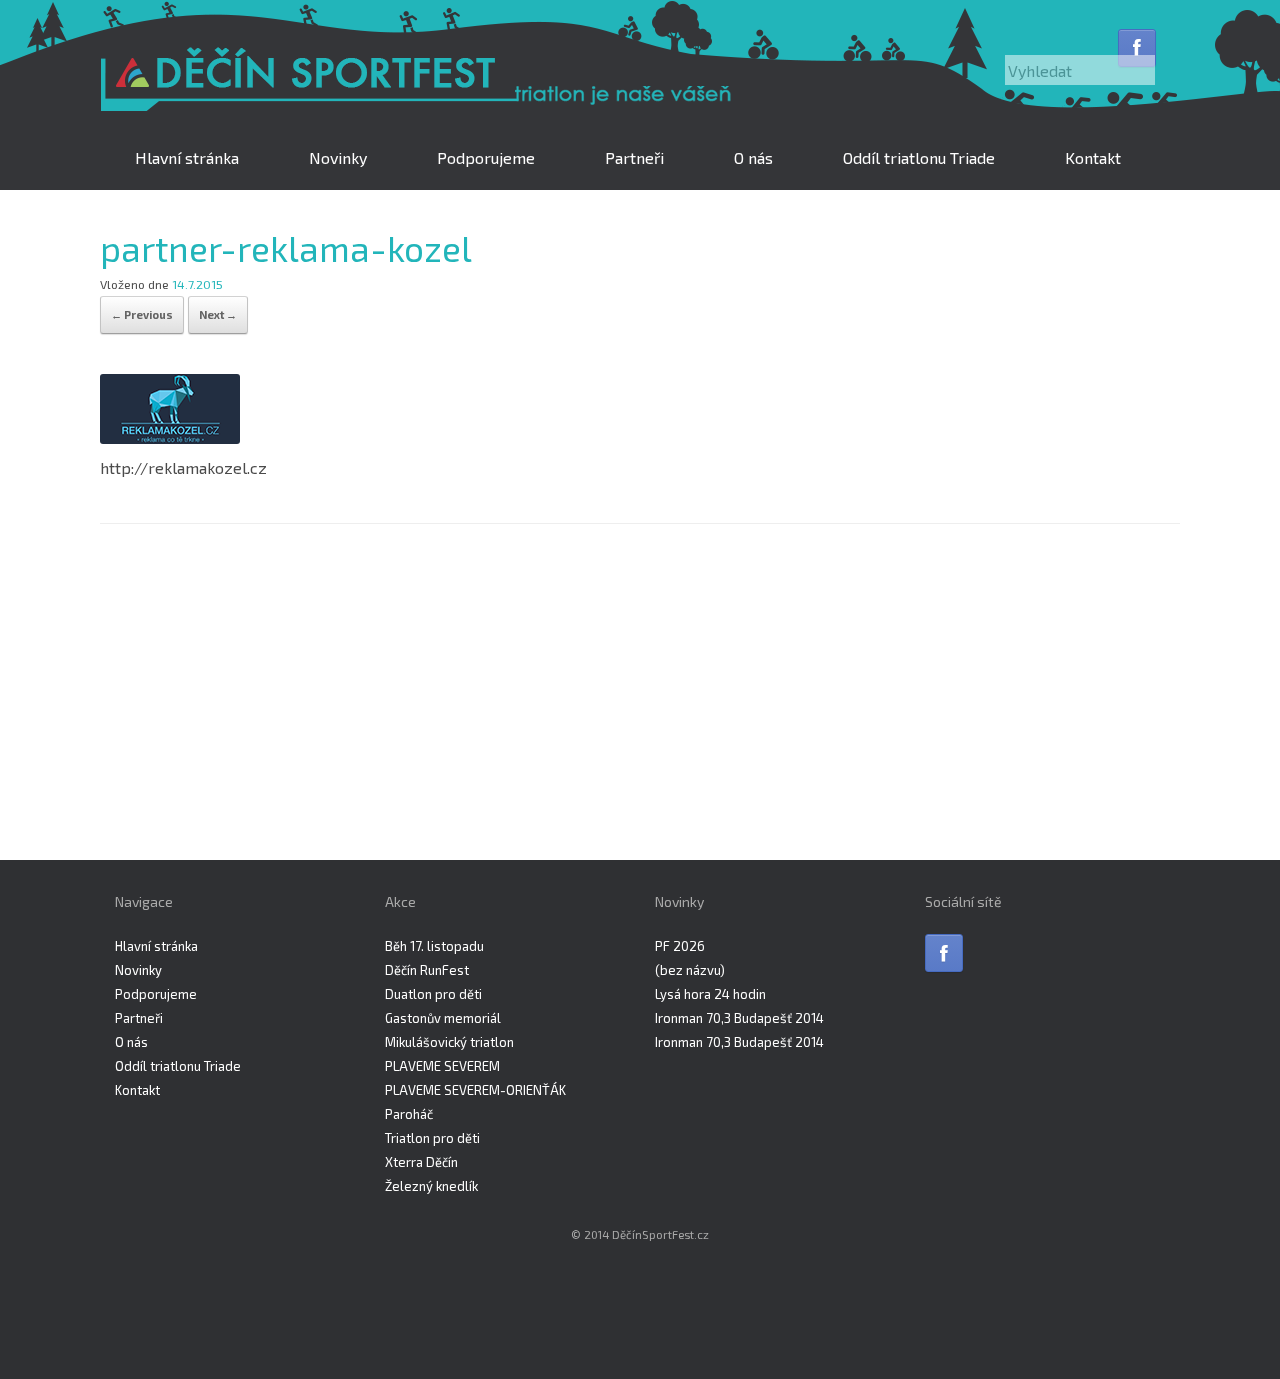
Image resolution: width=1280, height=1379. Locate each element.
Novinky (338, 157)
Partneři (634, 157)
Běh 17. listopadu (434, 946)
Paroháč (409, 1114)
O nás (753, 157)
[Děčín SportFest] (420, 81)
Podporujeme (486, 157)
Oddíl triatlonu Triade (919, 157)
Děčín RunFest (427, 970)
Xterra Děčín (421, 1162)
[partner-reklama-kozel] (170, 437)
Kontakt (1093, 157)
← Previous (142, 314)
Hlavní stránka (187, 157)
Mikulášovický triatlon (449, 1042)
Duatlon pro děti (433, 994)
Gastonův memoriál (443, 1018)
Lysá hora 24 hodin (710, 994)
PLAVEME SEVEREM (442, 1066)
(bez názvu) (690, 970)
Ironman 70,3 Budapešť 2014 (739, 1018)
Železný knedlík (431, 1186)
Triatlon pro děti (432, 1138)
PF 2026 (680, 946)
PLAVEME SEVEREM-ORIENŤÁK (475, 1090)
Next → (218, 314)
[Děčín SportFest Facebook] (1137, 48)
